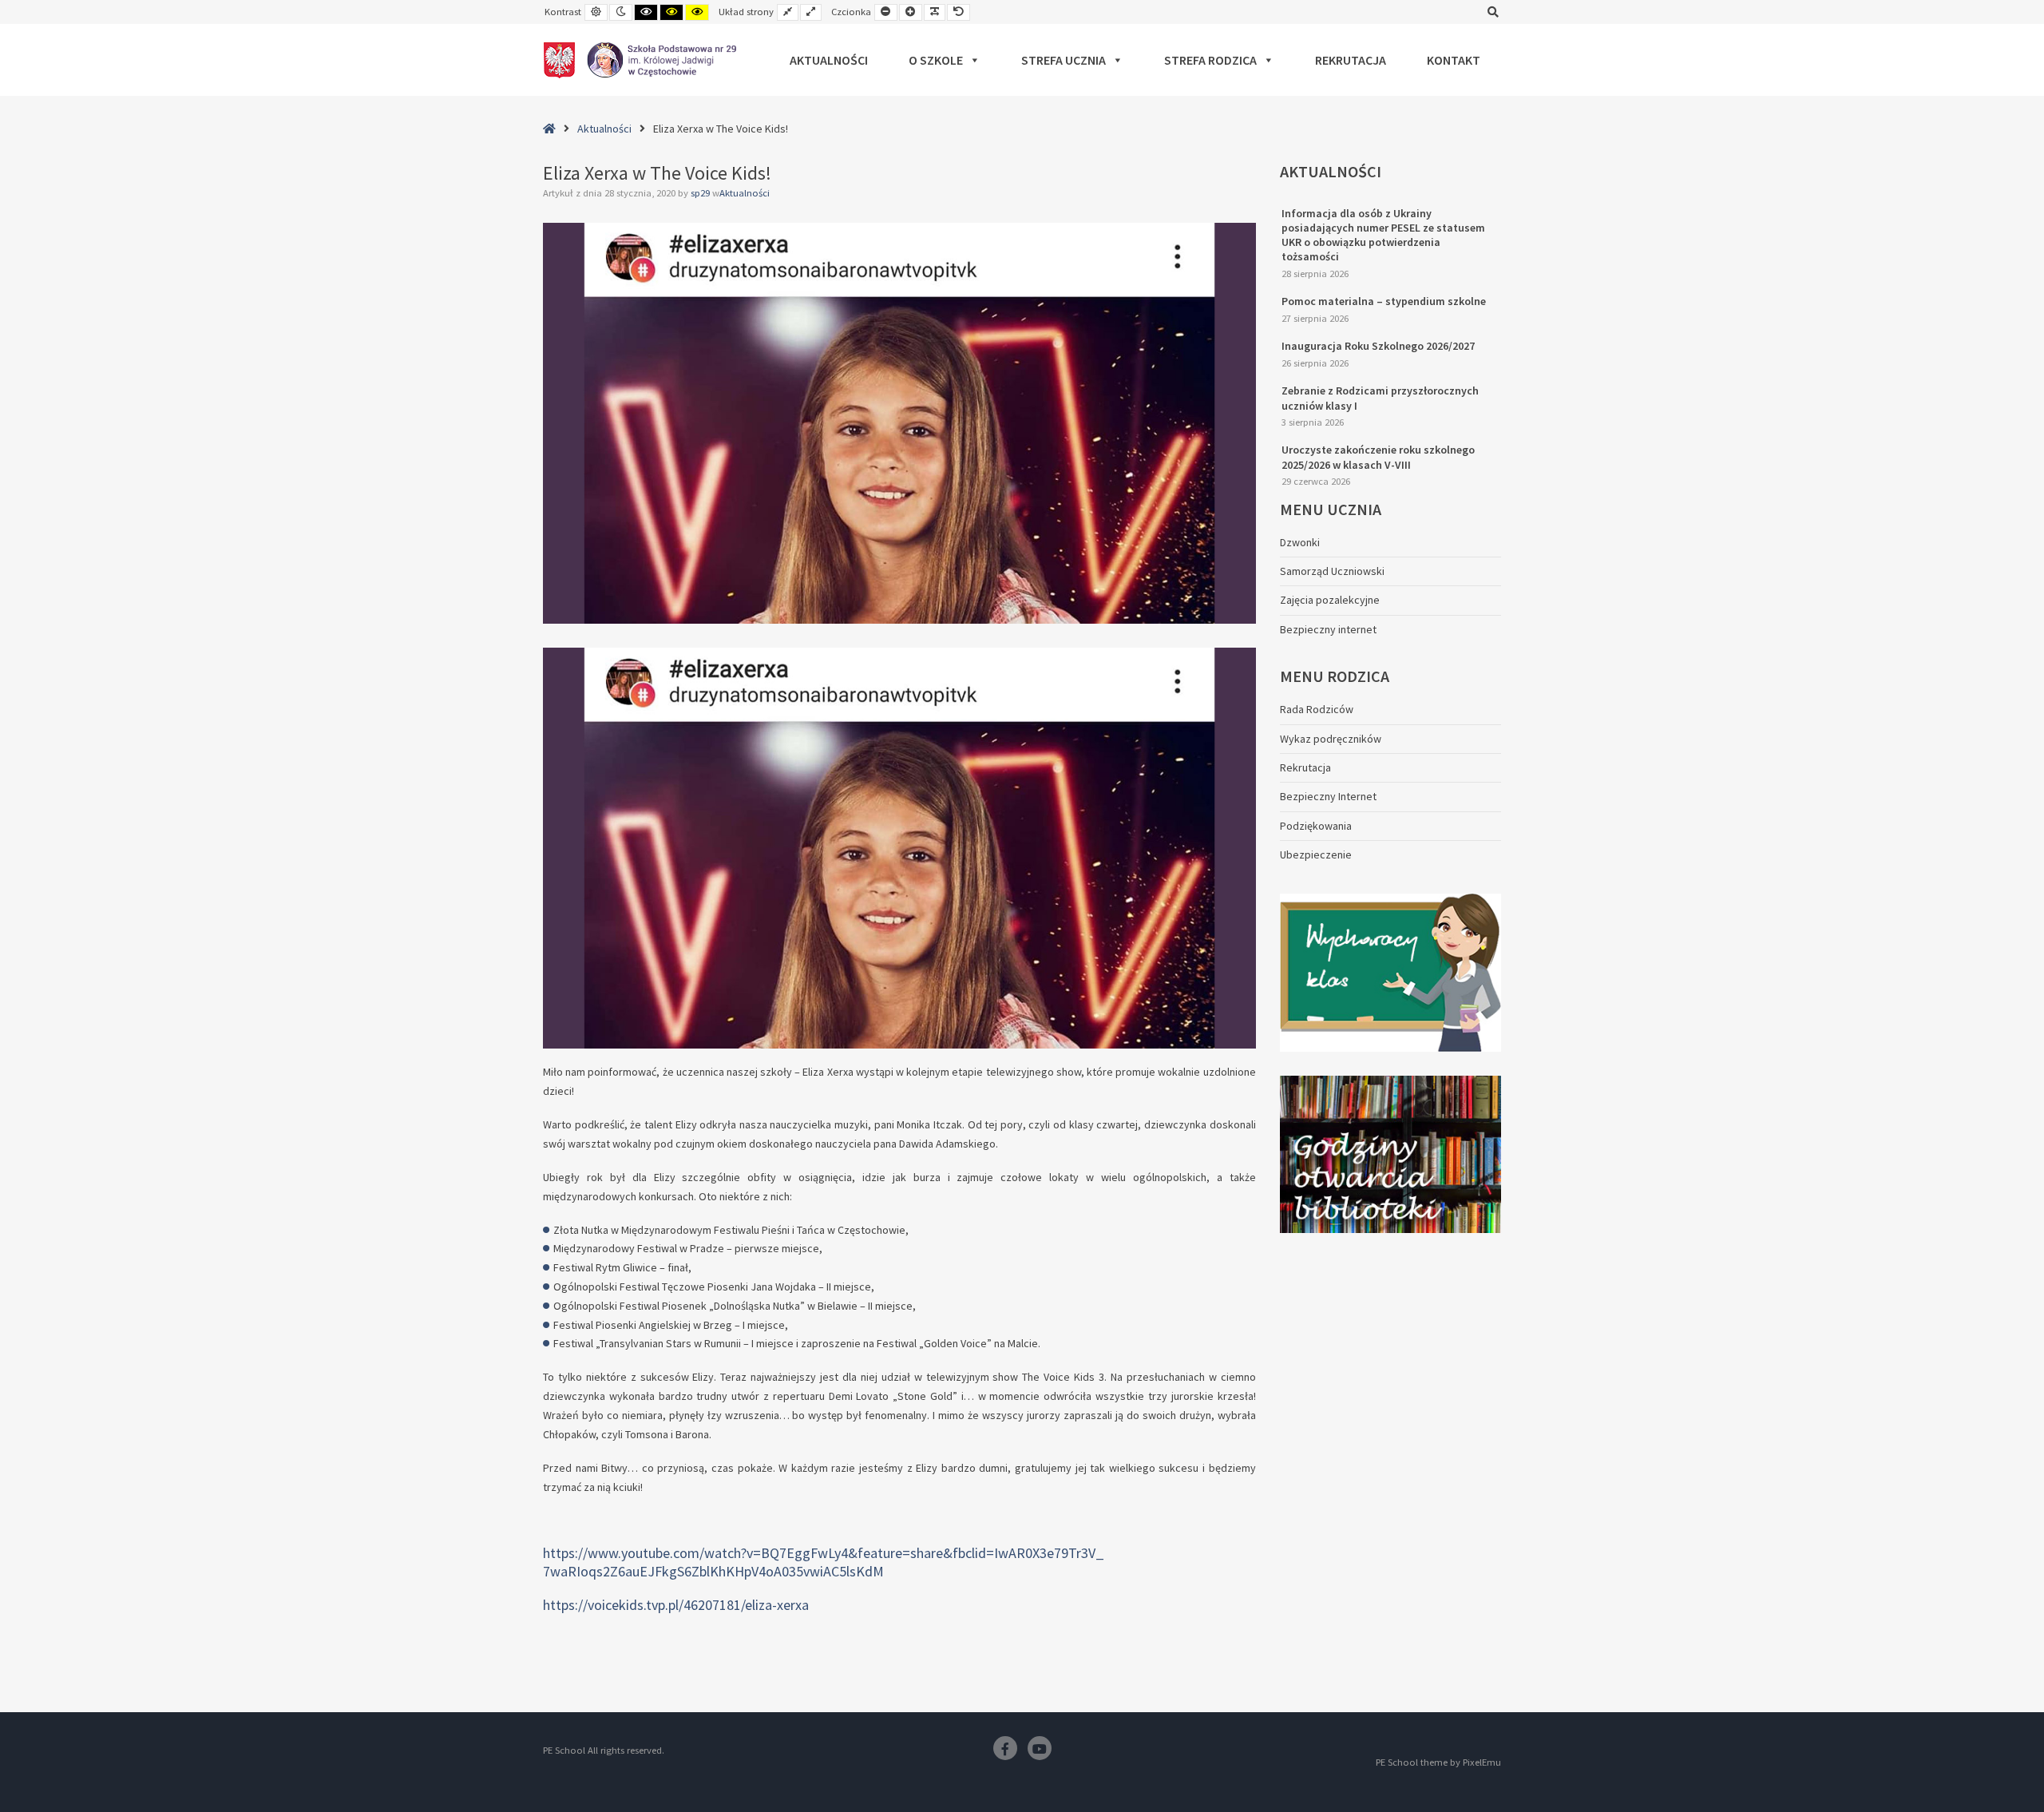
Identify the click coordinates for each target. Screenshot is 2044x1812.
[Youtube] (1040, 1748)
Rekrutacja (1351, 60)
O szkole (936, 60)
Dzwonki (1300, 542)
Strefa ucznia (1064, 60)
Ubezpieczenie (1316, 854)
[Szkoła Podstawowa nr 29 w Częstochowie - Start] (640, 60)
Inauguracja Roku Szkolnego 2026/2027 (1378, 346)
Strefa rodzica (1210, 60)
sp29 (701, 193)
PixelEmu (1482, 1762)
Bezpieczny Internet (1328, 796)
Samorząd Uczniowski (1332, 571)
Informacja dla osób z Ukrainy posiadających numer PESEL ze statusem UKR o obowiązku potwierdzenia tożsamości (1383, 235)
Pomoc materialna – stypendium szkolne (1384, 301)
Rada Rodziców (1317, 709)
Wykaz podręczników (1331, 739)
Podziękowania (1316, 826)
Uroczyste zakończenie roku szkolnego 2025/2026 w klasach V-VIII (1378, 457)
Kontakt (1454, 60)
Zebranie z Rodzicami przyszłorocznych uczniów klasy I (1380, 398)
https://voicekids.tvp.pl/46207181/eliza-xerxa (676, 1605)
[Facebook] (1005, 1748)
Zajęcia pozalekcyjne (1330, 600)
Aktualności (829, 60)
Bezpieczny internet (1328, 629)
